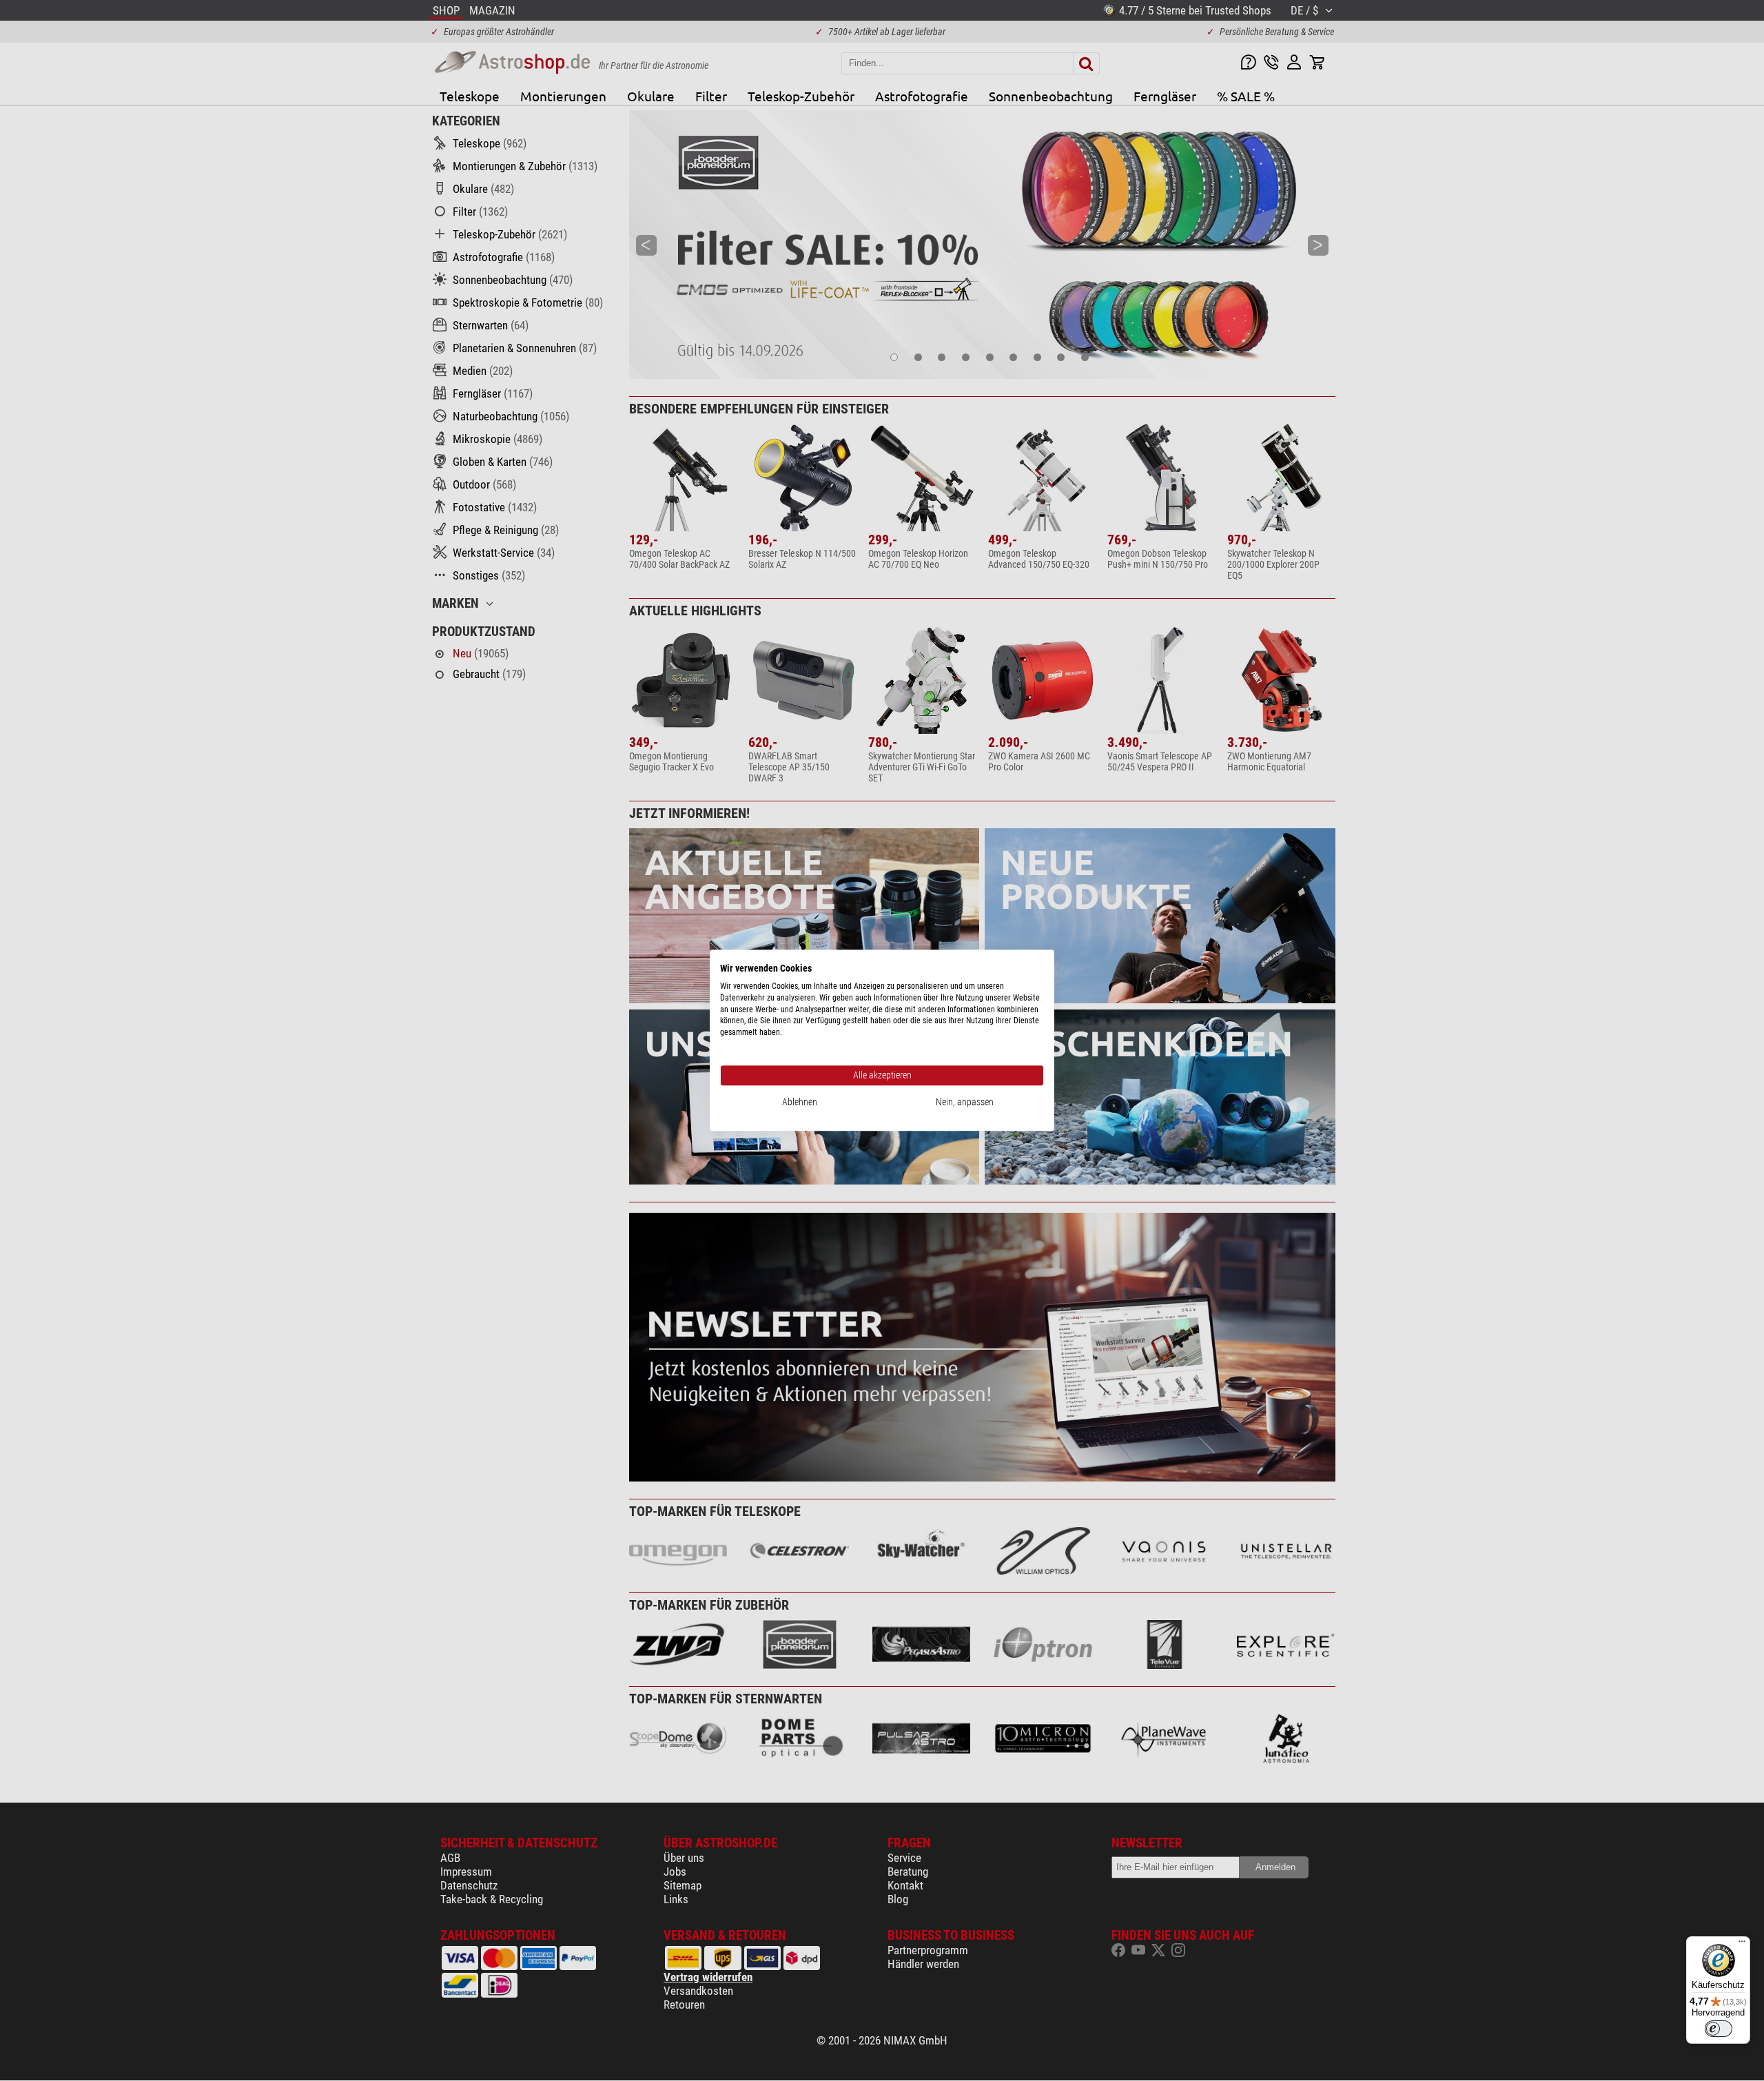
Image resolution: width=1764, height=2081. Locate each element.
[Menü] (1742, 1945)
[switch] (1719, 2029)
